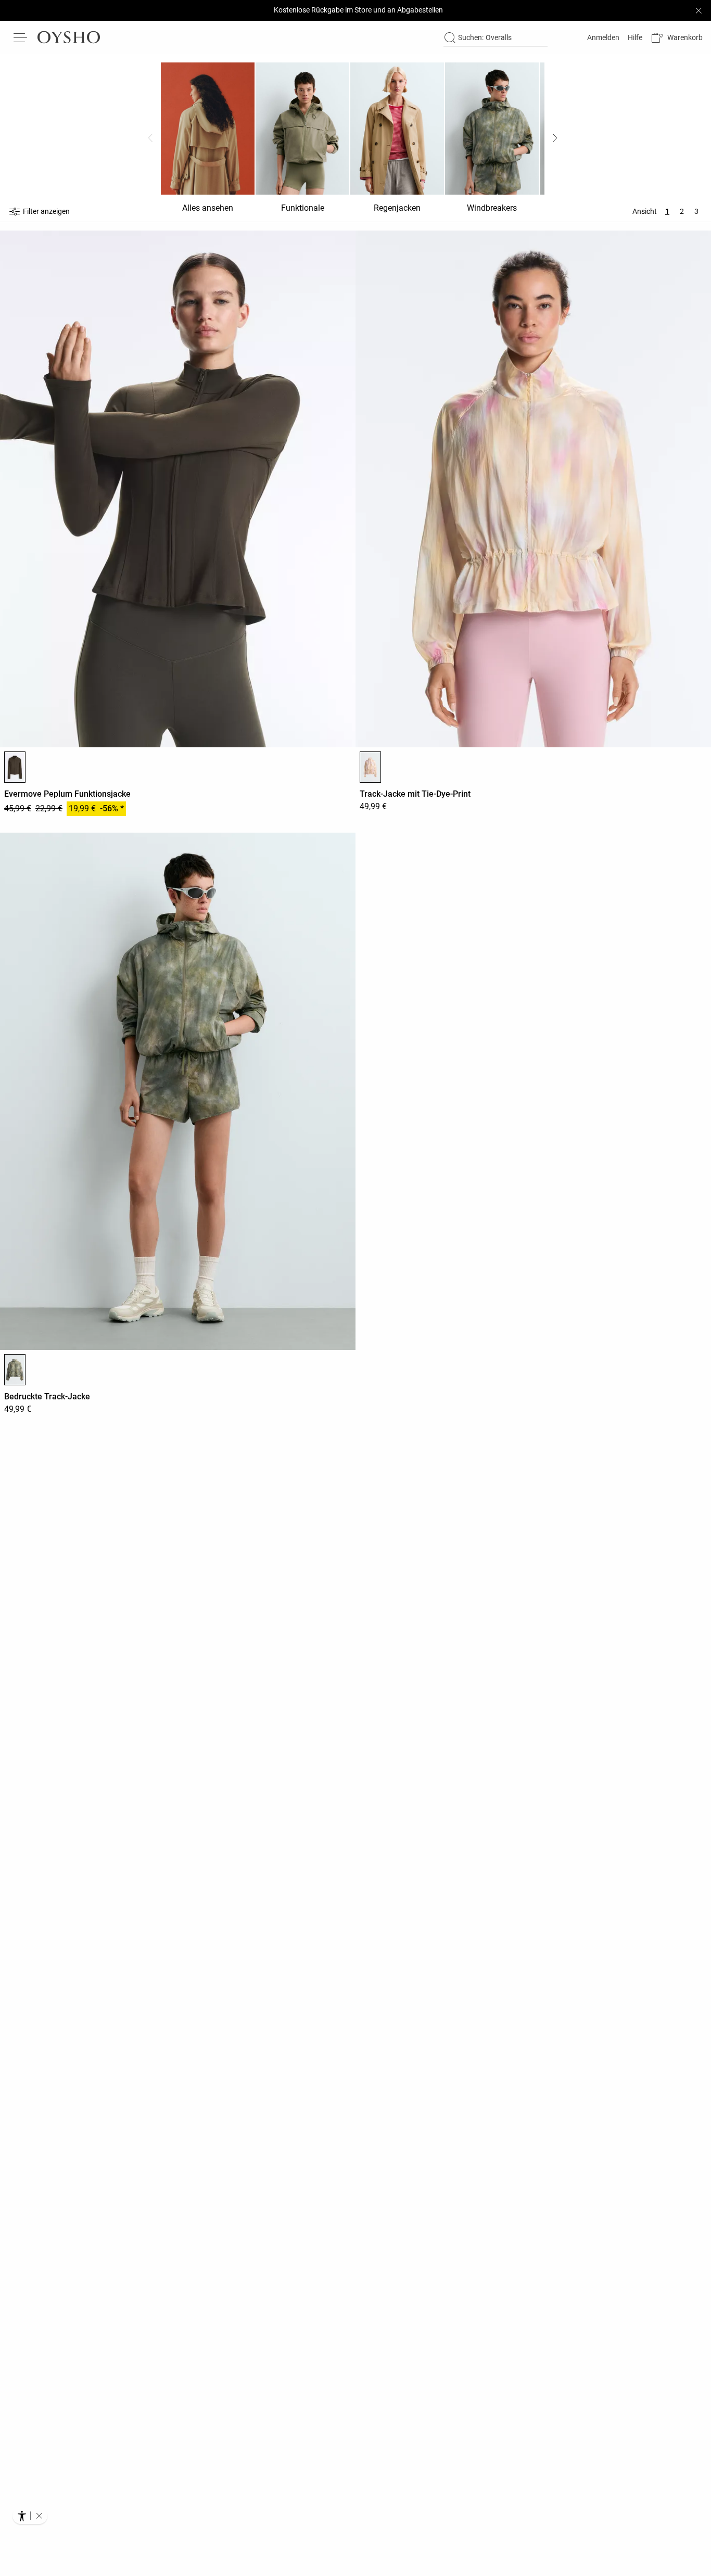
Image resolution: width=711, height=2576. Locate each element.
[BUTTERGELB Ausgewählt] (370, 767)
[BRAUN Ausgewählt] (15, 767)
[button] (677, 38)
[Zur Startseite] (69, 37)
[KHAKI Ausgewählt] (15, 1370)
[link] (602, 37)
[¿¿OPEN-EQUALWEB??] (30, 2516)
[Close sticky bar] (699, 10)
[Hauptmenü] (21, 37)
